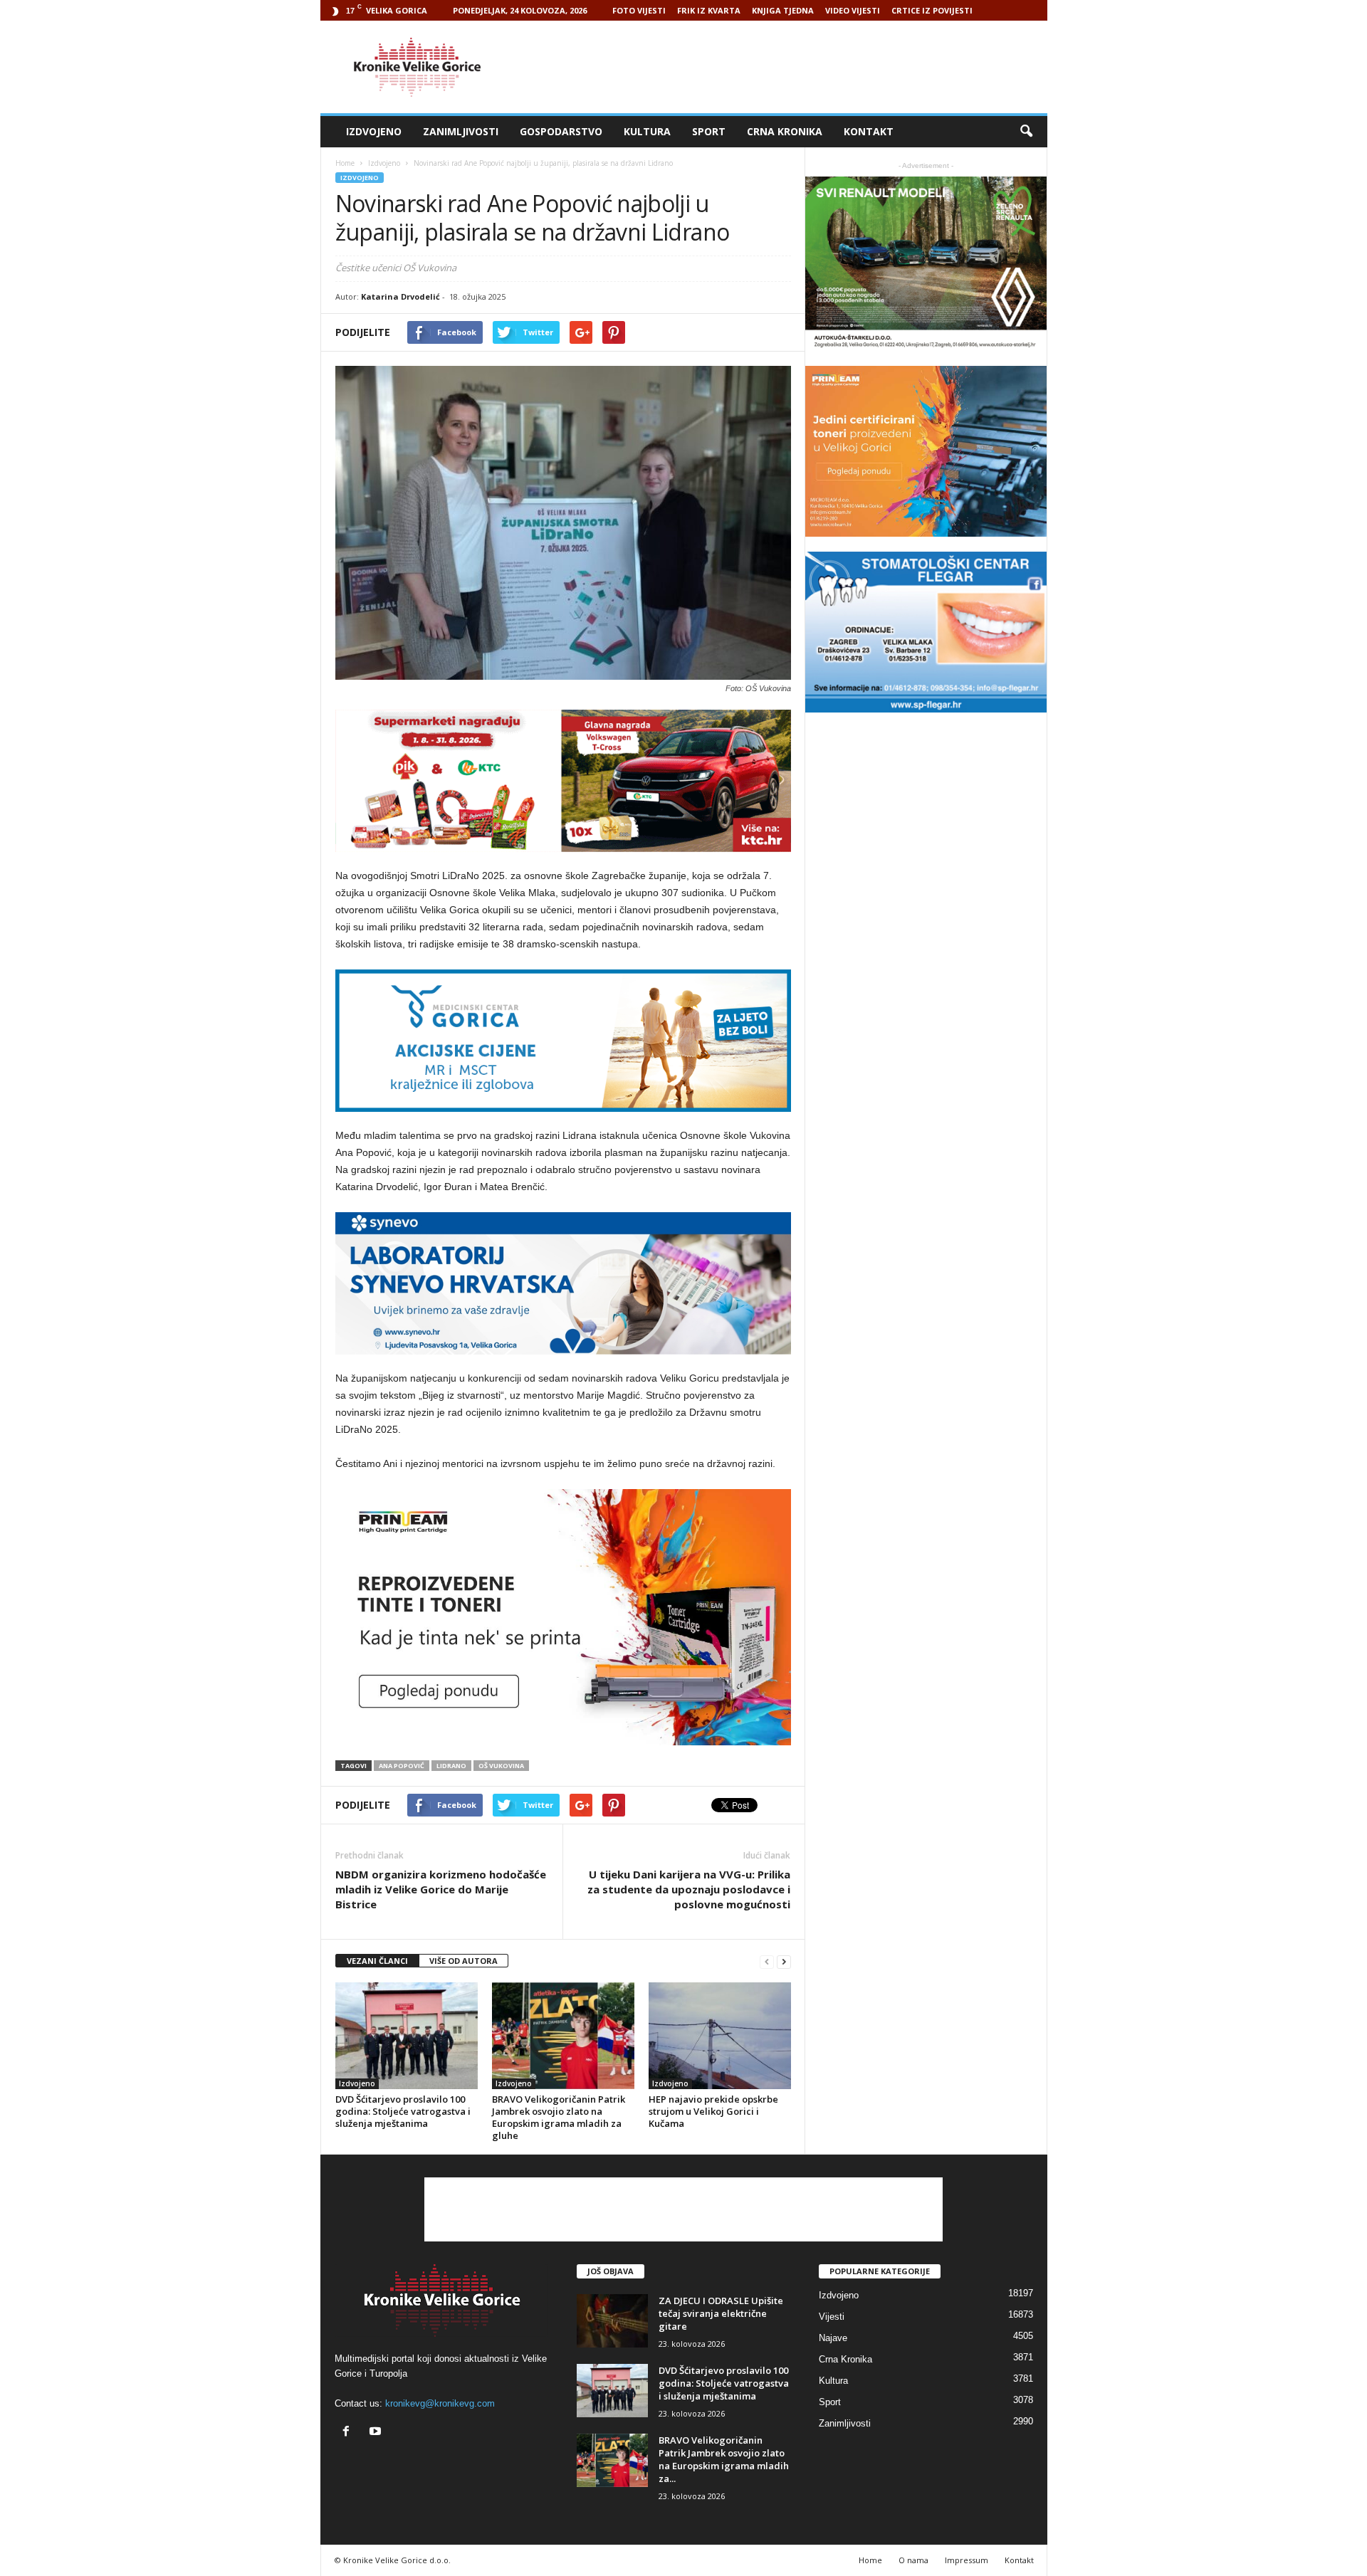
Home (345, 163)
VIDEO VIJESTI (853, 10)
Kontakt (869, 131)
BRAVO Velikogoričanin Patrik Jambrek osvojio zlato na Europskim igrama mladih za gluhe (559, 2117)
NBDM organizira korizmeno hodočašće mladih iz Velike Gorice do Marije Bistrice (441, 1889)
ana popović (402, 1766)
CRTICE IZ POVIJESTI (932, 10)
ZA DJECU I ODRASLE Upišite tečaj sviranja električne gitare (721, 2313)
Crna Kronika (785, 131)
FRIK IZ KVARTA (709, 10)
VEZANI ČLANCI (377, 1961)
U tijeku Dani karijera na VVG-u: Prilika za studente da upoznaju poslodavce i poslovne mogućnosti (689, 1889)
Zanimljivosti (461, 131)
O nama (913, 2560)
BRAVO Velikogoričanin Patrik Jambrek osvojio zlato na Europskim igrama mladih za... (724, 2459)
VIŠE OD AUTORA (463, 1961)
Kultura (647, 131)
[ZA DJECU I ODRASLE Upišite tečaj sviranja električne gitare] (612, 2321)
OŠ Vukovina (501, 1766)
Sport (709, 131)
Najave (833, 2338)
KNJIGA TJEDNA (783, 10)
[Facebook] (349, 2433)
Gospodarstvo (561, 131)
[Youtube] (377, 2433)
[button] (1026, 132)
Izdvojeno (374, 131)
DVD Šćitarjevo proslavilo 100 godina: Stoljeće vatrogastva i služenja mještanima (403, 2111)
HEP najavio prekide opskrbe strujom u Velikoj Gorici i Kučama (713, 2111)
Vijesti (832, 2317)
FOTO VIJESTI (639, 10)
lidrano (451, 1766)
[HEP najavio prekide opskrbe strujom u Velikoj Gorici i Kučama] (720, 2036)
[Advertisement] (788, 67)
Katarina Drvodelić (400, 296)
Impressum (967, 2560)
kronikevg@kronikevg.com (440, 2403)
